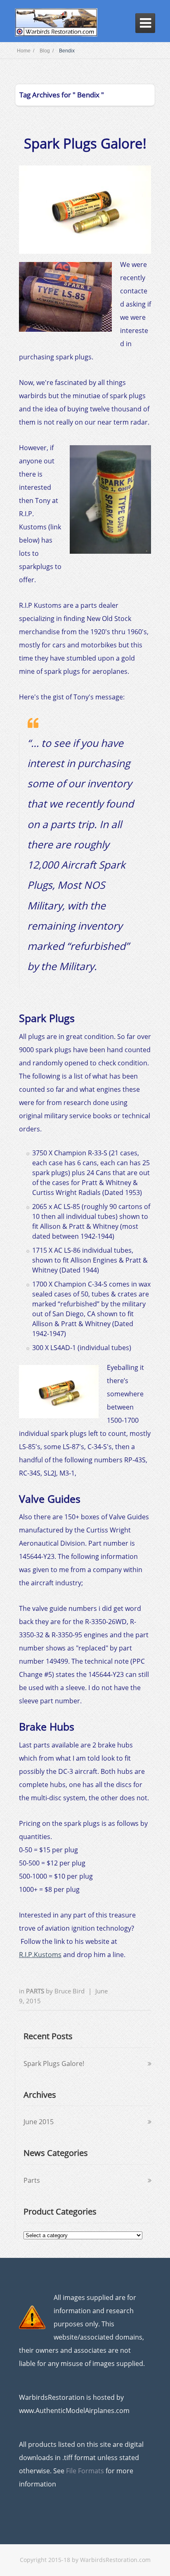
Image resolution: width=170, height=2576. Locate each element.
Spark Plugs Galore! (85, 143)
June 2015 (39, 2122)
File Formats (85, 2471)
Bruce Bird (70, 1991)
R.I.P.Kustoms (40, 1955)
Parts (36, 1991)
